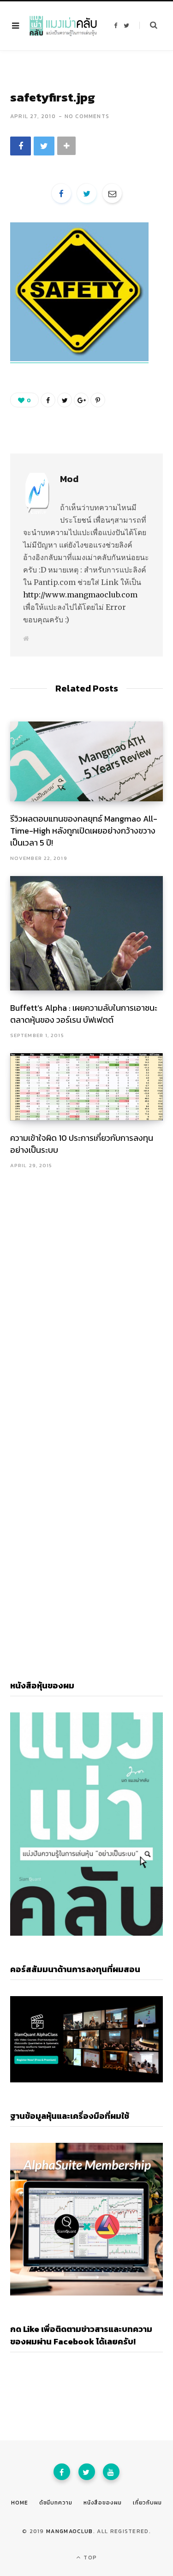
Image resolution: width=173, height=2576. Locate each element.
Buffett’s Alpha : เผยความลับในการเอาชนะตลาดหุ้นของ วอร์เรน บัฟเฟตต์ (84, 1014)
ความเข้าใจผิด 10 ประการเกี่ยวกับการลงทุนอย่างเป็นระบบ (82, 1144)
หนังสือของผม (103, 2503)
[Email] (112, 193)
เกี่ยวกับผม (147, 2503)
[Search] (148, 25)
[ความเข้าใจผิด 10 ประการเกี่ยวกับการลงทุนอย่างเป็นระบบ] (86, 1087)
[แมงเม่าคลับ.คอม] (63, 26)
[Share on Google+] (81, 400)
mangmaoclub (70, 2531)
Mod (69, 479)
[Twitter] (87, 2472)
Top (89, 2558)
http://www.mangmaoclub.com (80, 595)
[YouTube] (111, 2472)
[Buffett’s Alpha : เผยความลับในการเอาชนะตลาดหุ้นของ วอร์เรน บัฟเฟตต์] (86, 933)
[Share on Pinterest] (98, 400)
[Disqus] (86, 1289)
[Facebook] (62, 2472)
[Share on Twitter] (44, 146)
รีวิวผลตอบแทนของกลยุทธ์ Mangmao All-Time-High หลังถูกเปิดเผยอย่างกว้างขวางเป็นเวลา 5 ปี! (84, 831)
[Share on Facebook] (21, 146)
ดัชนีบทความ (56, 2503)
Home (20, 2503)
